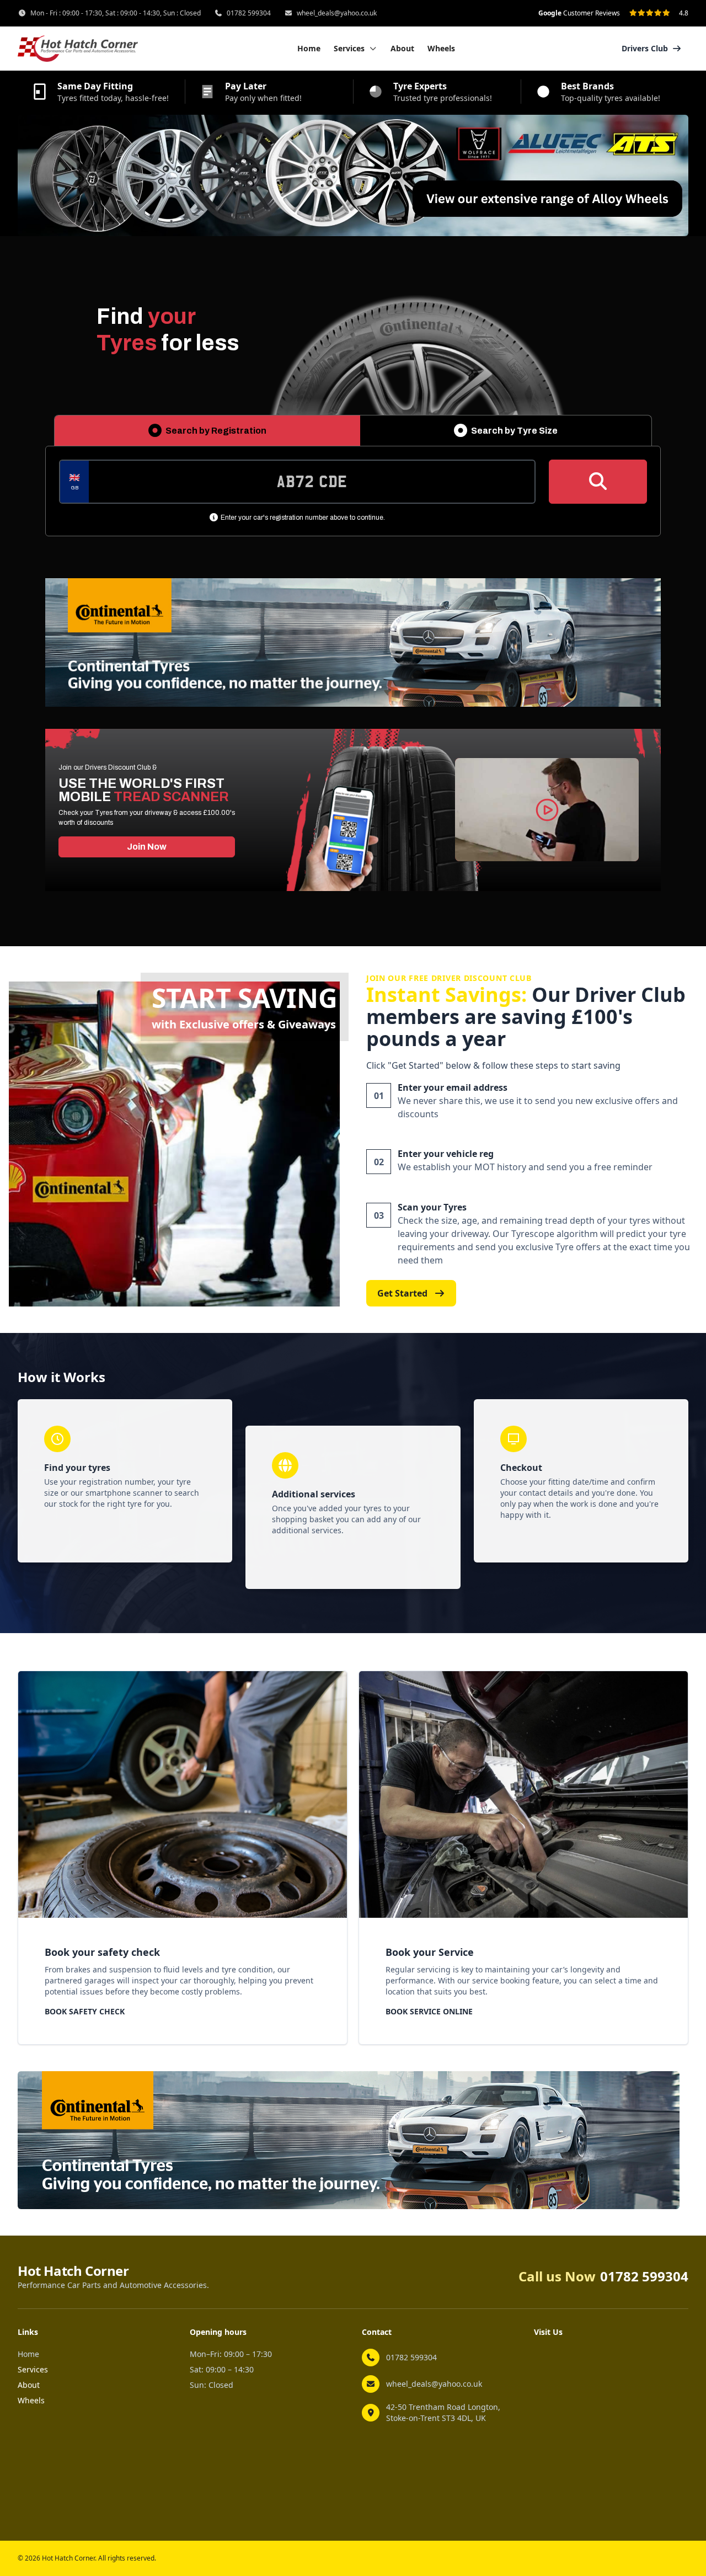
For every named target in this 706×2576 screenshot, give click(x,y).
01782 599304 (249, 13)
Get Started (402, 1293)
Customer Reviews (579, 13)
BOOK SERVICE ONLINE (429, 2011)
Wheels (441, 48)
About (402, 48)
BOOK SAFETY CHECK (85, 2011)
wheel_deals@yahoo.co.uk (337, 13)
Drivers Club (645, 48)
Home (309, 48)
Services (33, 2369)
